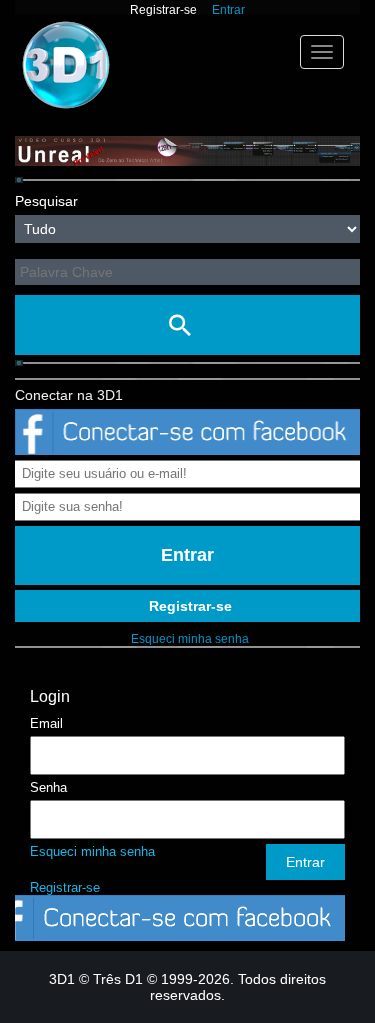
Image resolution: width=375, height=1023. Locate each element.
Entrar (228, 10)
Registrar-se (163, 10)
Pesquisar (46, 201)
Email (46, 723)
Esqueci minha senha (190, 639)
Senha (48, 787)
